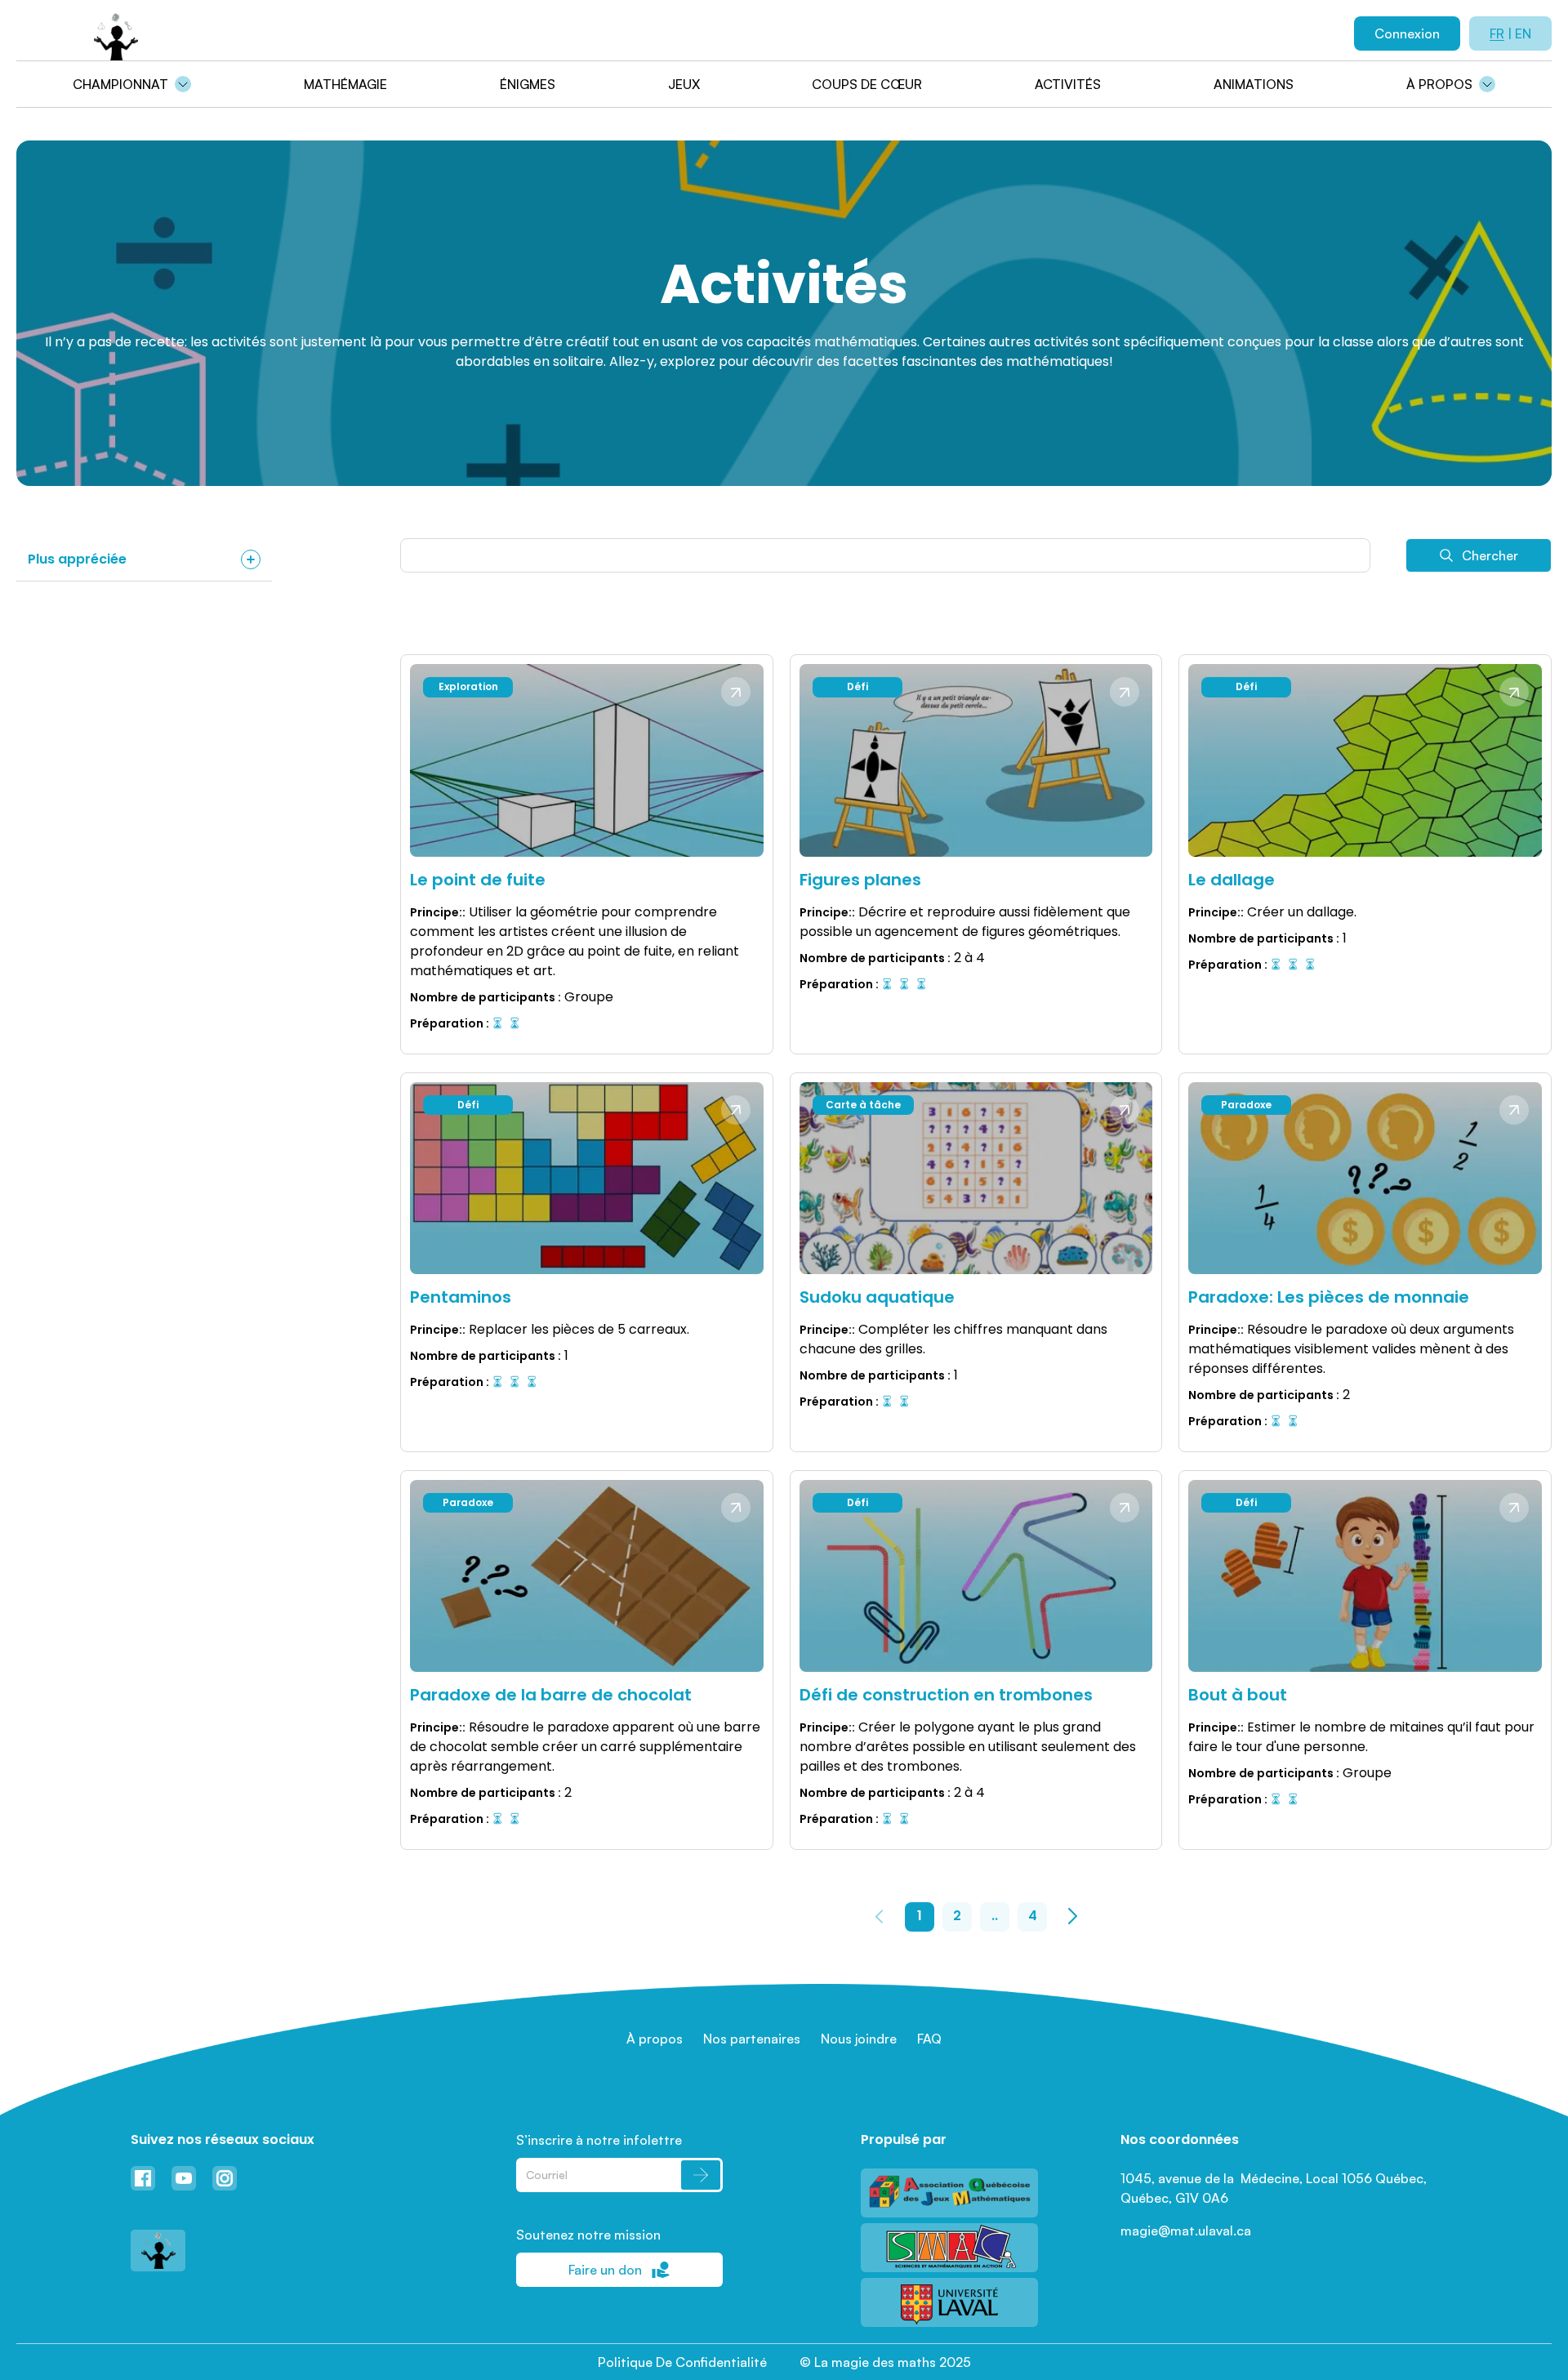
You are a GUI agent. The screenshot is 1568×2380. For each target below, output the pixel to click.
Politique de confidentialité (682, 2362)
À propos (1439, 84)
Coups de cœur (867, 84)
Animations (1254, 84)
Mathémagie (345, 84)
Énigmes (528, 84)
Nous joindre (859, 2039)
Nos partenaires (752, 2039)
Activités (1068, 84)
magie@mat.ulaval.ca (1186, 2231)
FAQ (929, 2039)
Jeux (684, 84)
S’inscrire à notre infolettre (599, 2140)
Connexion (1407, 33)
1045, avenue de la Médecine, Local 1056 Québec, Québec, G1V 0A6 (1275, 2188)
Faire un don (605, 2270)
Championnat (120, 84)
